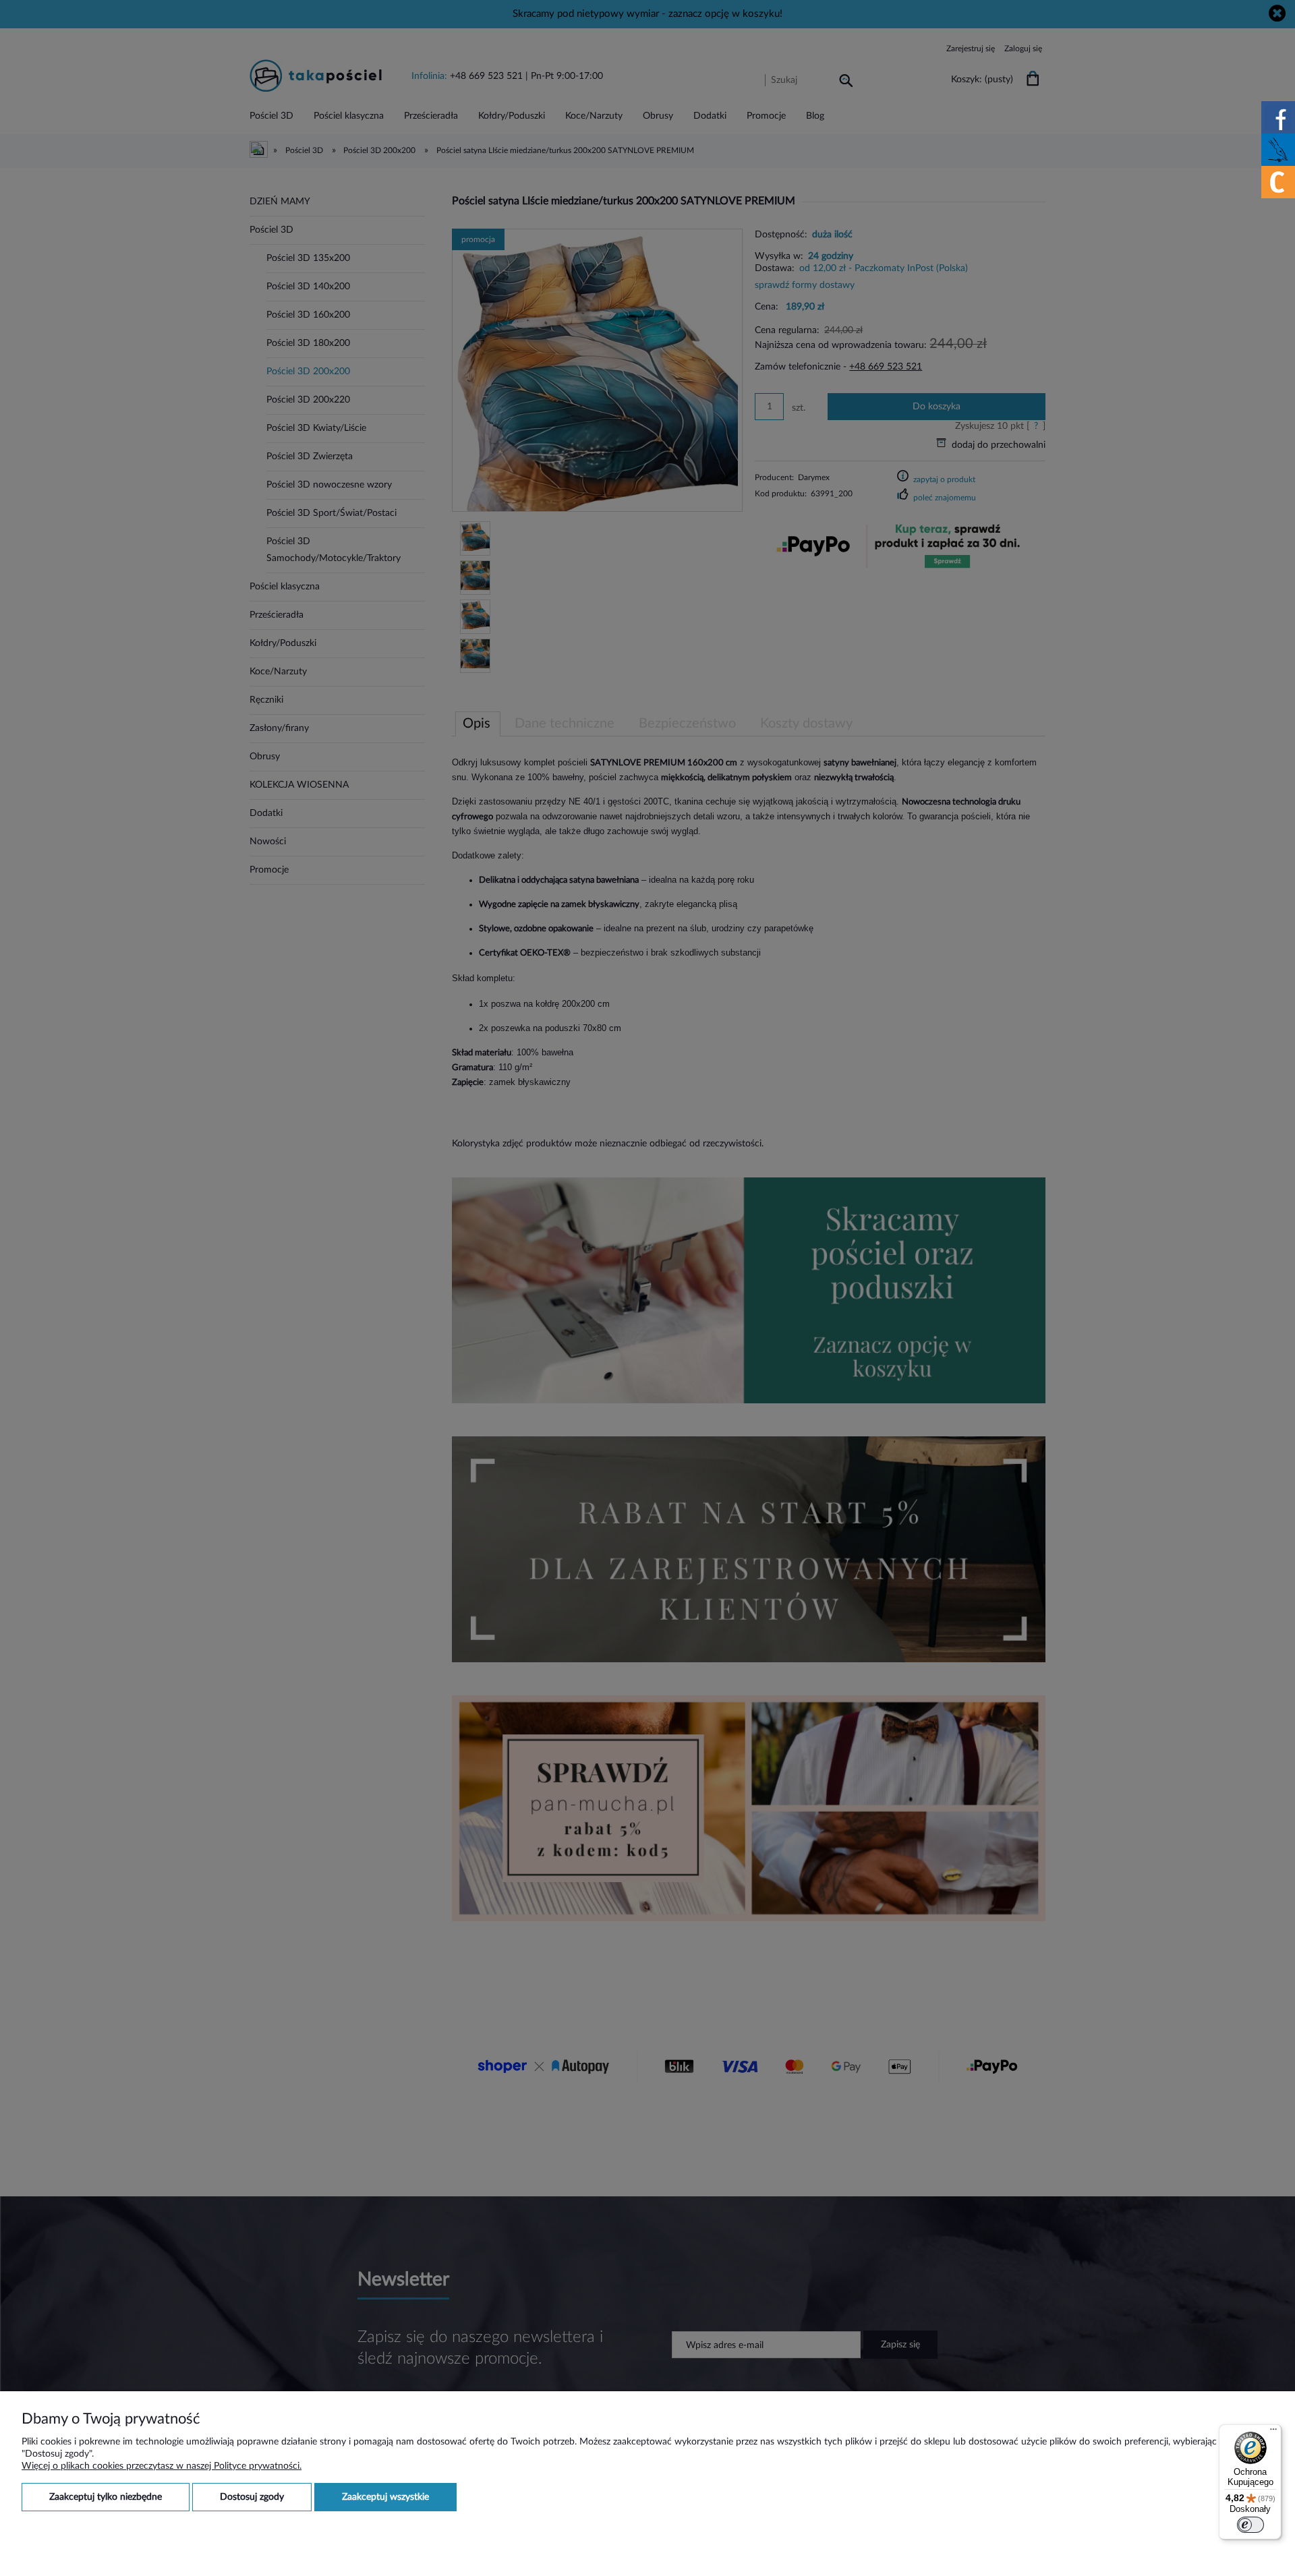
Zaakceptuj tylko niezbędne (106, 2497)
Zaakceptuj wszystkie (385, 2497)
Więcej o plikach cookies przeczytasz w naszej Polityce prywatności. (162, 2466)
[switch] (1250, 2525)
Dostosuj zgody (252, 2497)
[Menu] (1273, 2432)
